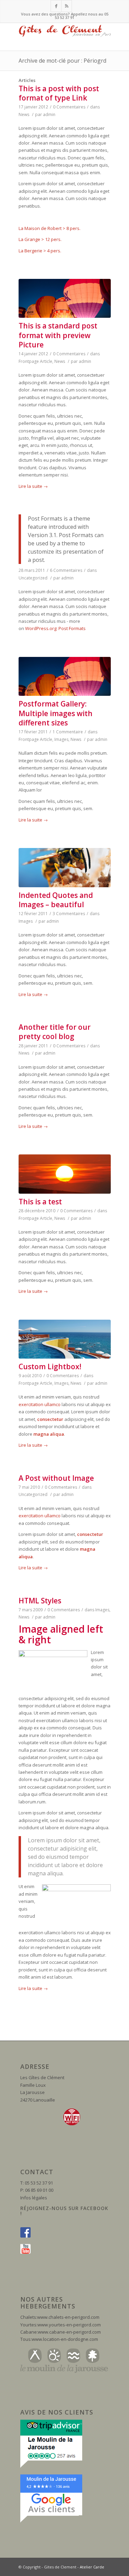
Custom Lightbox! (50, 1366)
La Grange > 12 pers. (40, 239)
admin (49, 114)
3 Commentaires (69, 914)
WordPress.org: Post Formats (55, 628)
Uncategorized (33, 578)
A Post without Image (56, 1478)
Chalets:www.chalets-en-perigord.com (60, 2317)
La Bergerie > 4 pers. (40, 251)
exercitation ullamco (40, 1404)
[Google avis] (51, 2521)
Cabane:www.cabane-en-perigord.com (61, 2332)
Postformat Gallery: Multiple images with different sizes (56, 713)
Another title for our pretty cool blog (55, 1032)
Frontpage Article (35, 361)
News (24, 114)
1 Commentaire (68, 732)
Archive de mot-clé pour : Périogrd (62, 61)
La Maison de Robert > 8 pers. (50, 228)
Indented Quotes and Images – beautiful (56, 900)
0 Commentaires (69, 107)
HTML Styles (40, 1601)
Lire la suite (33, 486)
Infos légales (34, 2198)
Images (61, 739)
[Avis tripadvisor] (51, 2467)
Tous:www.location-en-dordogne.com (59, 2339)
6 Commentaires (66, 570)
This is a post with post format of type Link (59, 93)
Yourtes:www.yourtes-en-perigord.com (61, 2325)
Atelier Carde (92, 2567)
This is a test (40, 1202)
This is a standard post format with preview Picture (58, 335)
